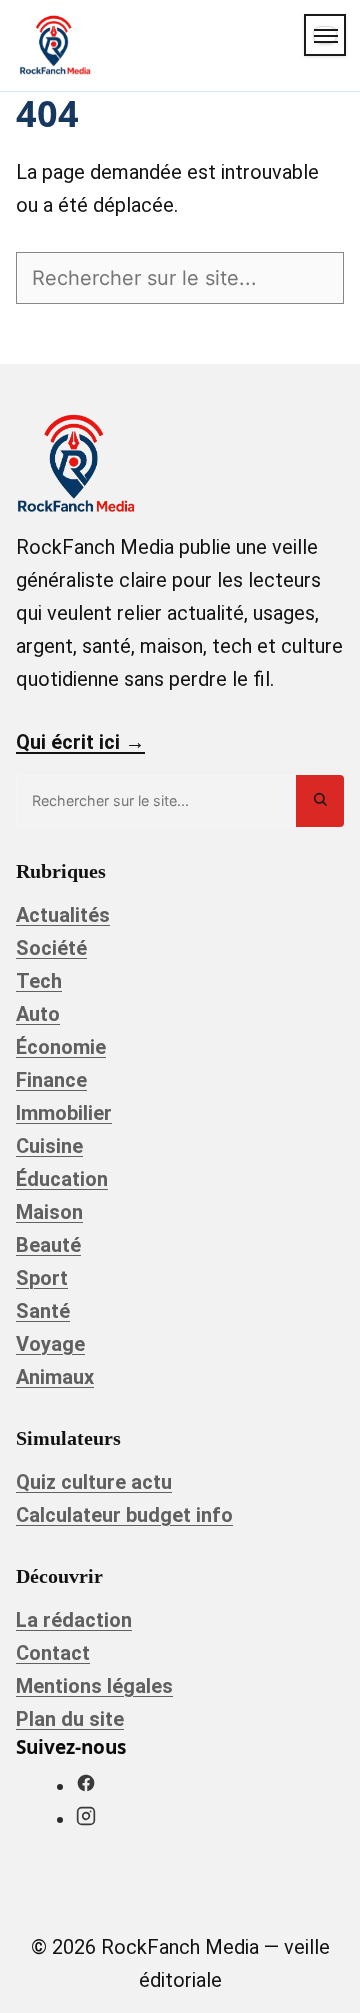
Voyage (50, 1344)
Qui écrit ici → (80, 742)
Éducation (62, 1179)
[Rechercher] (320, 800)
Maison (49, 1212)
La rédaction (74, 1620)
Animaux (55, 1377)
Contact (53, 1653)
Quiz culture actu (94, 1482)
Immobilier (64, 1113)
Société (51, 948)
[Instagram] (86, 1819)
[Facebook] (86, 1786)
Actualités (63, 915)
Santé (43, 1311)
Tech (39, 981)
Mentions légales (94, 1686)
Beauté (48, 1245)
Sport (42, 1278)
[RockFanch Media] (55, 45)
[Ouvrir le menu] (325, 35)
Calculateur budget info (124, 1515)
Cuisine (49, 1146)
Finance (51, 1080)
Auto (38, 1014)
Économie (61, 1047)
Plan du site (70, 1719)
